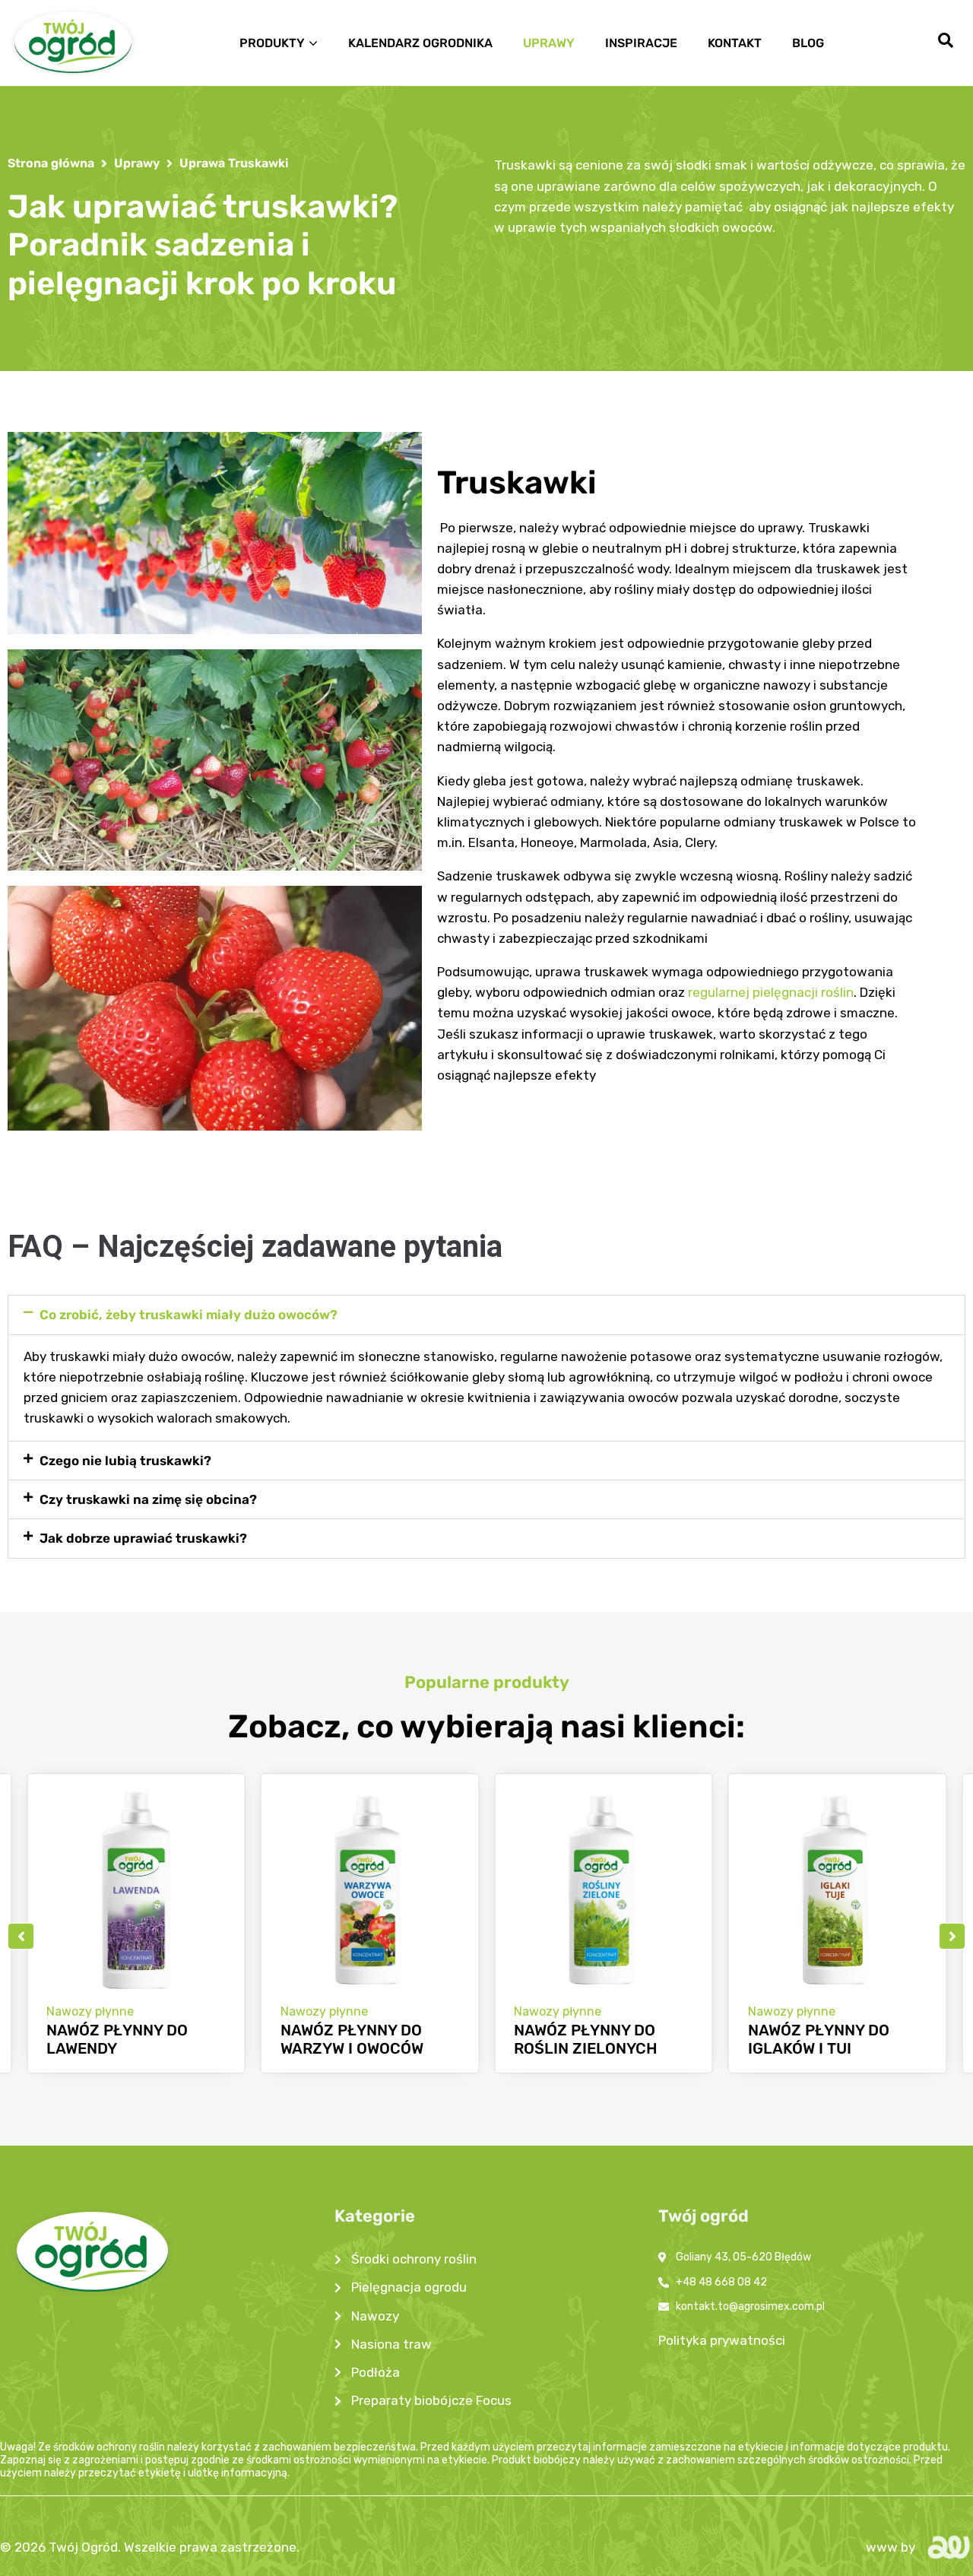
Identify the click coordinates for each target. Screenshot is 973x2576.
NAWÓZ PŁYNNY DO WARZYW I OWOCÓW (123, 2039)
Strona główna (51, 163)
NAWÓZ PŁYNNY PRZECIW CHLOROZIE (831, 2039)
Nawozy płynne (95, 2011)
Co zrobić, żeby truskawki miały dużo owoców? (189, 1315)
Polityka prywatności (722, 2340)
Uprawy (137, 163)
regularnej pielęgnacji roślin (771, 992)
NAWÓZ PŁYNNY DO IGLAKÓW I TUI (590, 2039)
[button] (486, 1315)
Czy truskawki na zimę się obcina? (148, 1499)
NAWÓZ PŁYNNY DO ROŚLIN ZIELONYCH (358, 2039)
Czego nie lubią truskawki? (125, 1461)
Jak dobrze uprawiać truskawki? (143, 1538)
